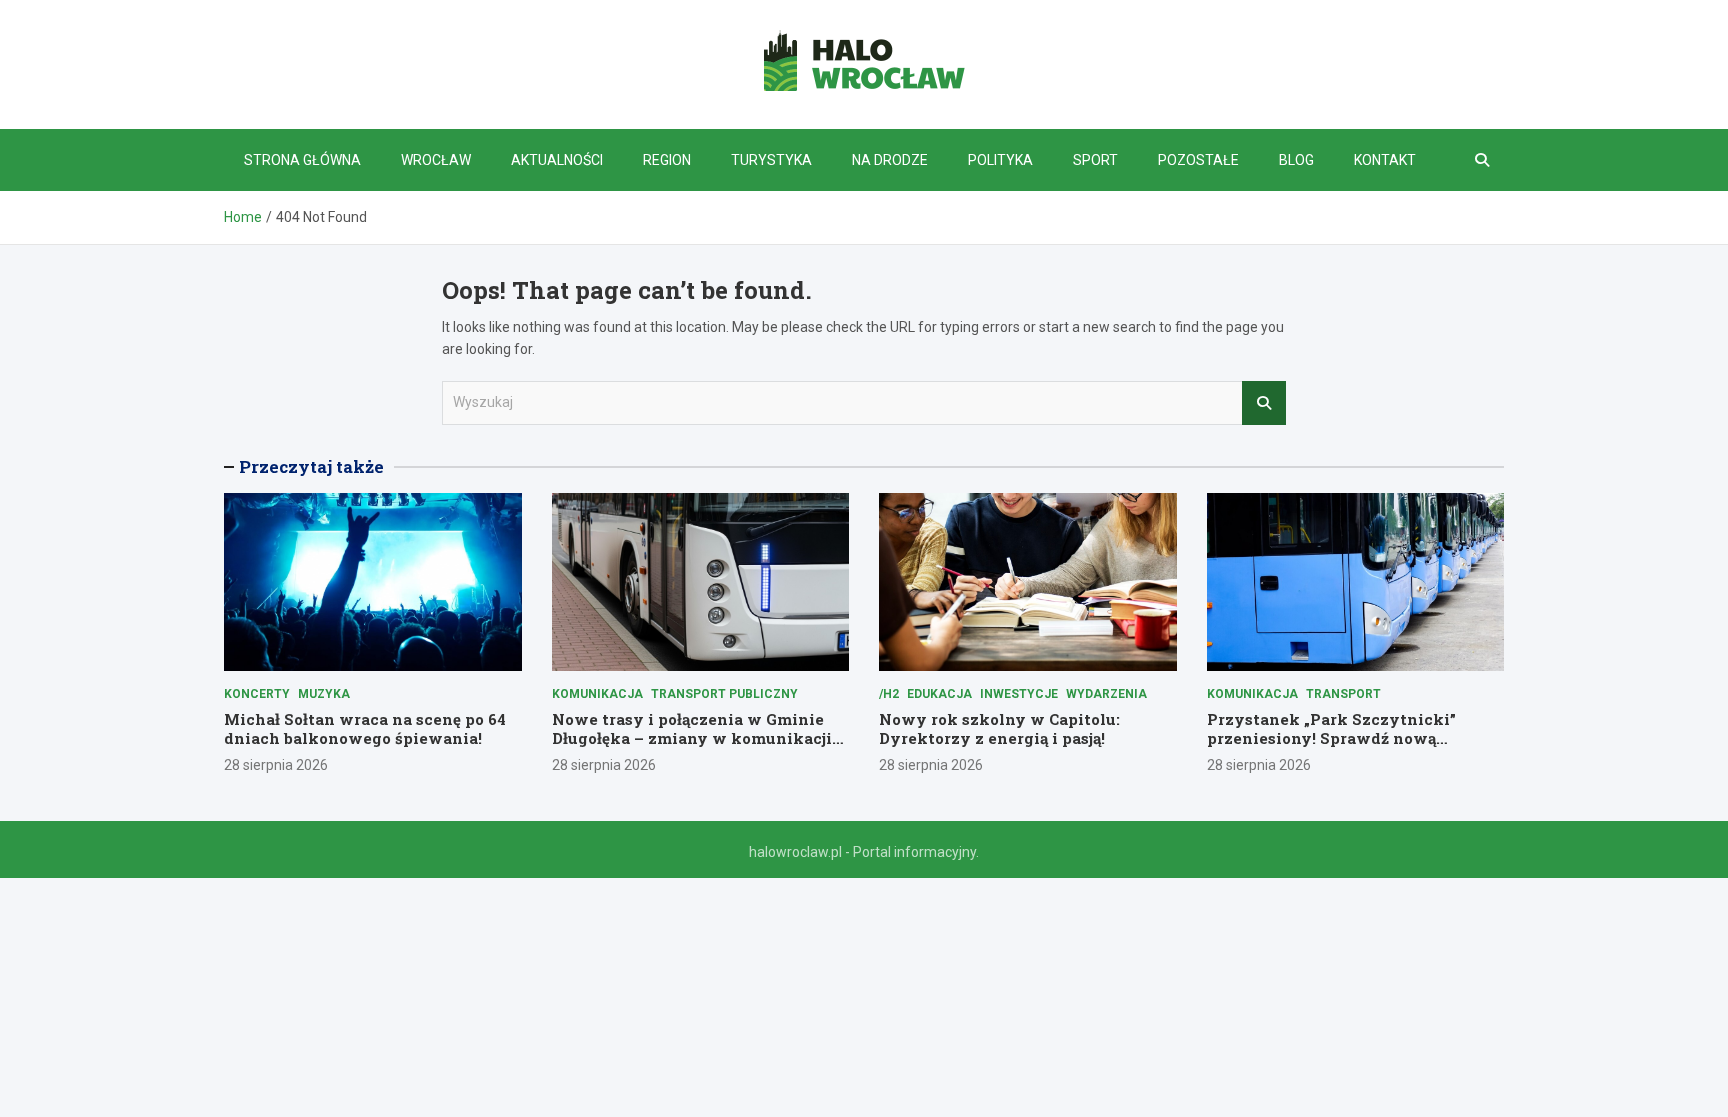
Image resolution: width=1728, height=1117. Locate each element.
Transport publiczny (724, 694)
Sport (1095, 160)
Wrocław (436, 160)
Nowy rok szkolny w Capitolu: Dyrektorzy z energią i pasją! (999, 729)
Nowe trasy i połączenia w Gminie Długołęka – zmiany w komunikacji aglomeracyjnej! (692, 738)
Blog (1296, 160)
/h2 (889, 694)
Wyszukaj (1264, 403)
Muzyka (324, 694)
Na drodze (890, 160)
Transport (1343, 694)
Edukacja (939, 694)
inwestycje (1019, 694)
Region (667, 160)
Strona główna (302, 160)
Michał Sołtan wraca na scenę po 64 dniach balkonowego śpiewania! (365, 729)
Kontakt (1385, 160)
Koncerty (257, 694)
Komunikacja (597, 694)
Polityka (1000, 160)
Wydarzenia (1106, 694)
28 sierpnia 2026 (276, 765)
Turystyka (771, 160)
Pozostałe (1198, 160)
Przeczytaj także (311, 466)
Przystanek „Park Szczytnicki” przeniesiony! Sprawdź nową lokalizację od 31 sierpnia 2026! (1331, 738)
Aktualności (557, 160)
